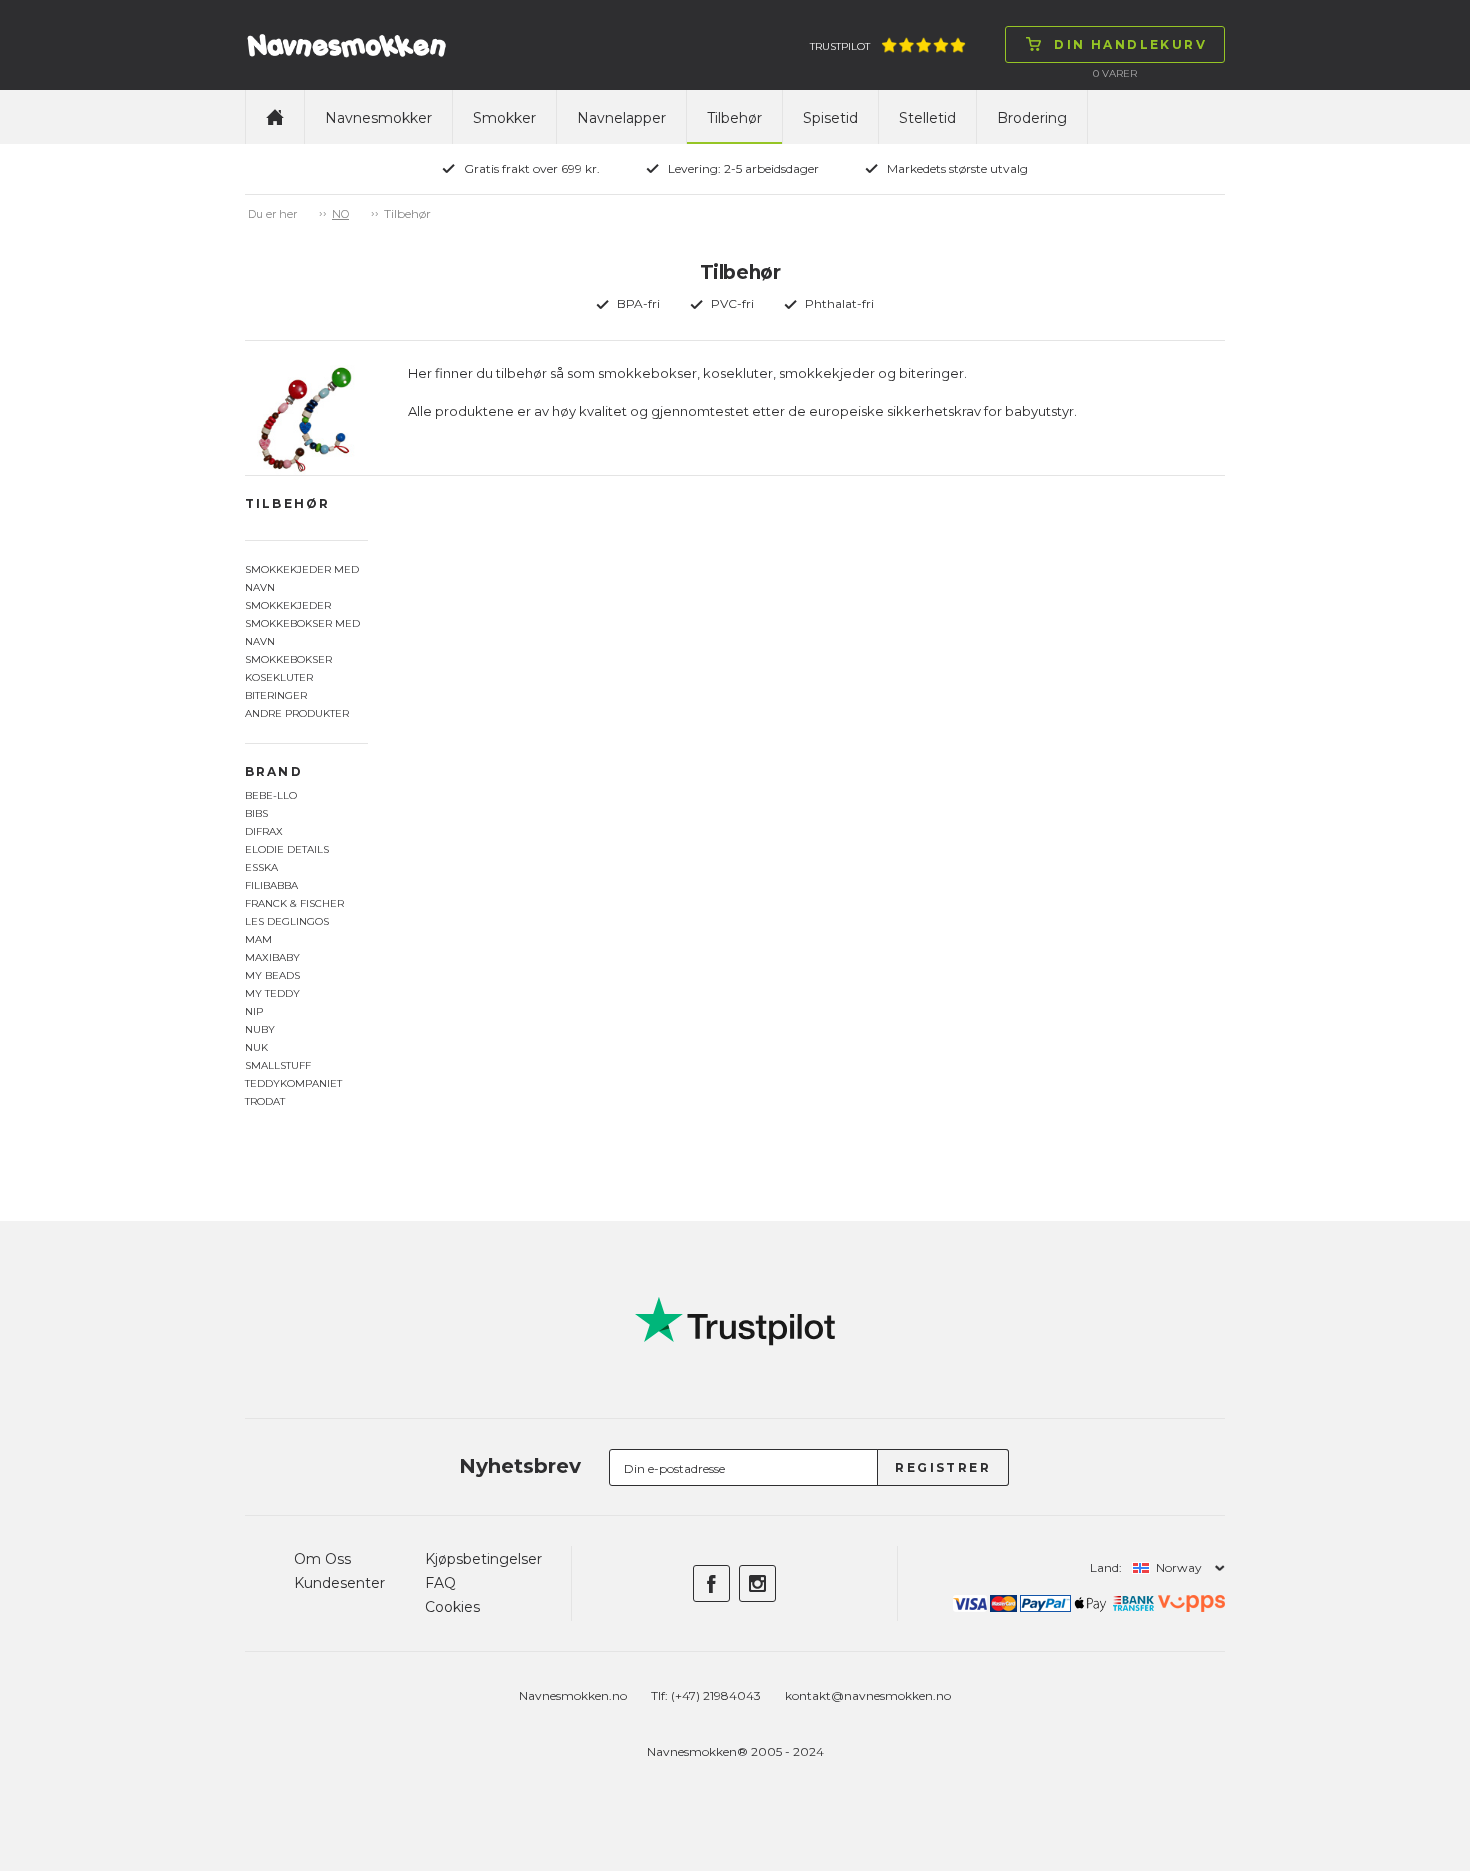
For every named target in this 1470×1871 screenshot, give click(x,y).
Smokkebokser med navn (302, 632)
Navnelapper (621, 118)
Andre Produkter (297, 713)
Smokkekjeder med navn (302, 578)
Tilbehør (734, 118)
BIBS (256, 813)
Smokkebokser (288, 659)
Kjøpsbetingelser (483, 1559)
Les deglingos (287, 921)
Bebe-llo (271, 795)
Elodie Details (287, 849)
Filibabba (271, 885)
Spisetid (830, 118)
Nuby (260, 1029)
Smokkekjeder (288, 605)
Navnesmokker (378, 118)
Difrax (264, 831)
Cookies (452, 1607)
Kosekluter (279, 677)
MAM (258, 939)
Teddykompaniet (293, 1083)
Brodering (1032, 118)
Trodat (265, 1101)
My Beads (272, 975)
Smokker (504, 118)
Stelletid (927, 118)
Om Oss (322, 1559)
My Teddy (272, 993)
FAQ (440, 1583)
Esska (261, 867)
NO (340, 214)
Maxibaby (272, 957)
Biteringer (276, 695)
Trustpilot (840, 46)
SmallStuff (278, 1065)
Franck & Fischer (294, 903)
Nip (254, 1011)
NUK (256, 1047)
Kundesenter (339, 1583)
